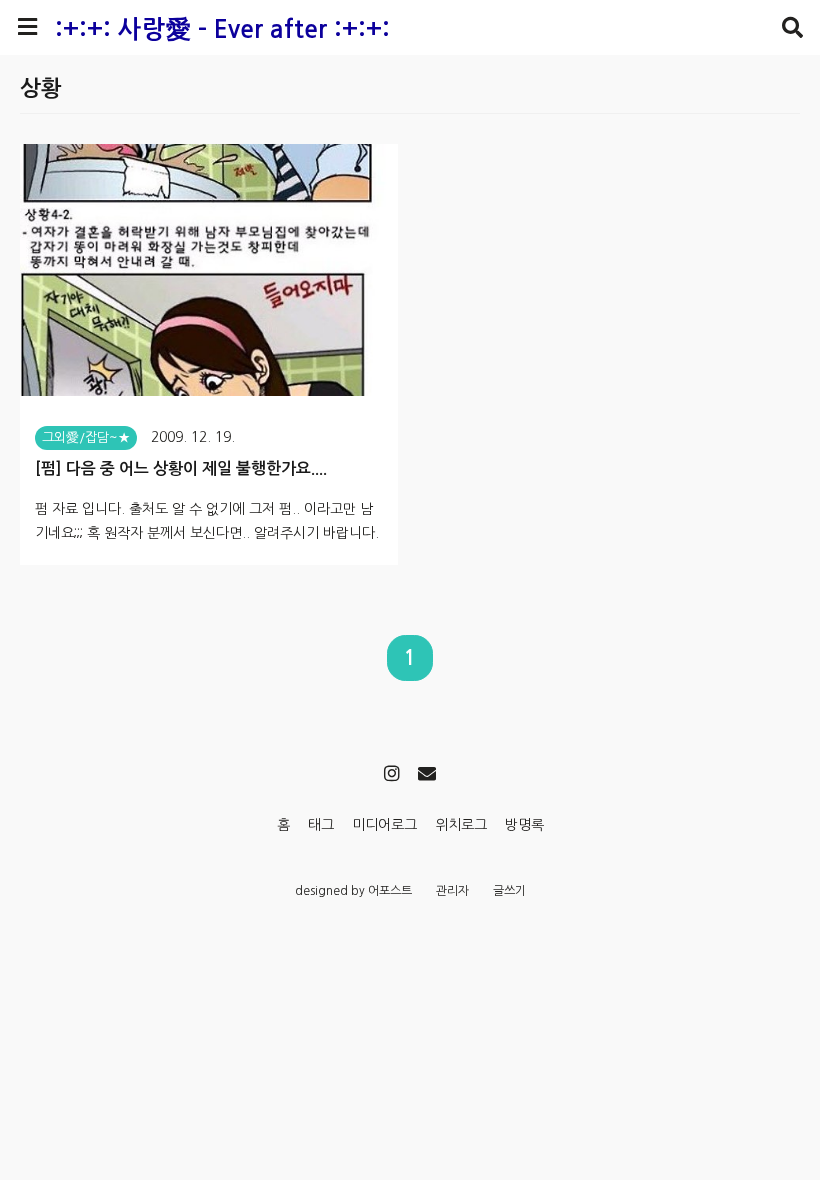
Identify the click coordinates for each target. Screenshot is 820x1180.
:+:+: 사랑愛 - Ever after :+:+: (222, 29)
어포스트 (390, 891)
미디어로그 (384, 825)
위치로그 (461, 825)
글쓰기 (509, 891)
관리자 (452, 891)
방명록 (524, 825)
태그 (321, 825)
